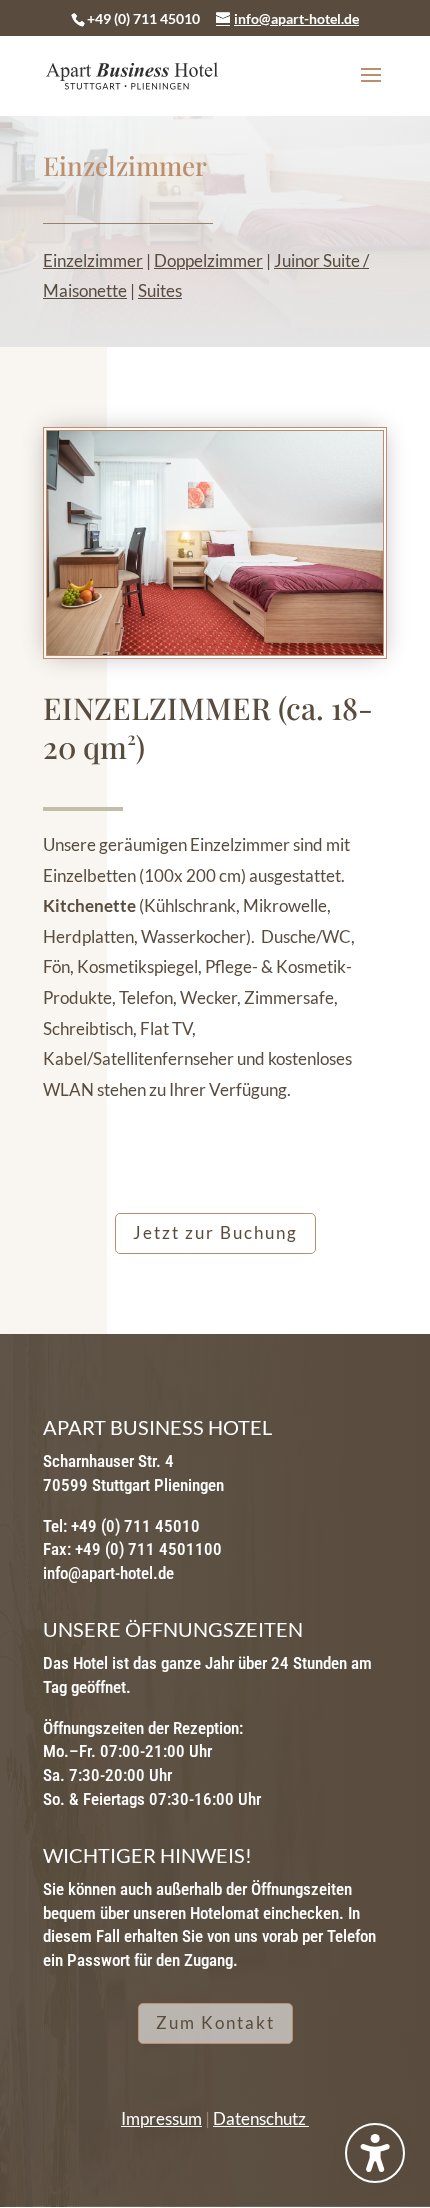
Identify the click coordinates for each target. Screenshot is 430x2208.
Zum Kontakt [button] (215, 2022)
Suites (160, 290)
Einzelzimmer (93, 260)
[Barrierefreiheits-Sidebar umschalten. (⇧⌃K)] (375, 2153)
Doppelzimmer (208, 260)
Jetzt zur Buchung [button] (215, 1232)
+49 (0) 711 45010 (143, 18)
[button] (371, 88)
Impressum (161, 2118)
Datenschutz (261, 2118)
